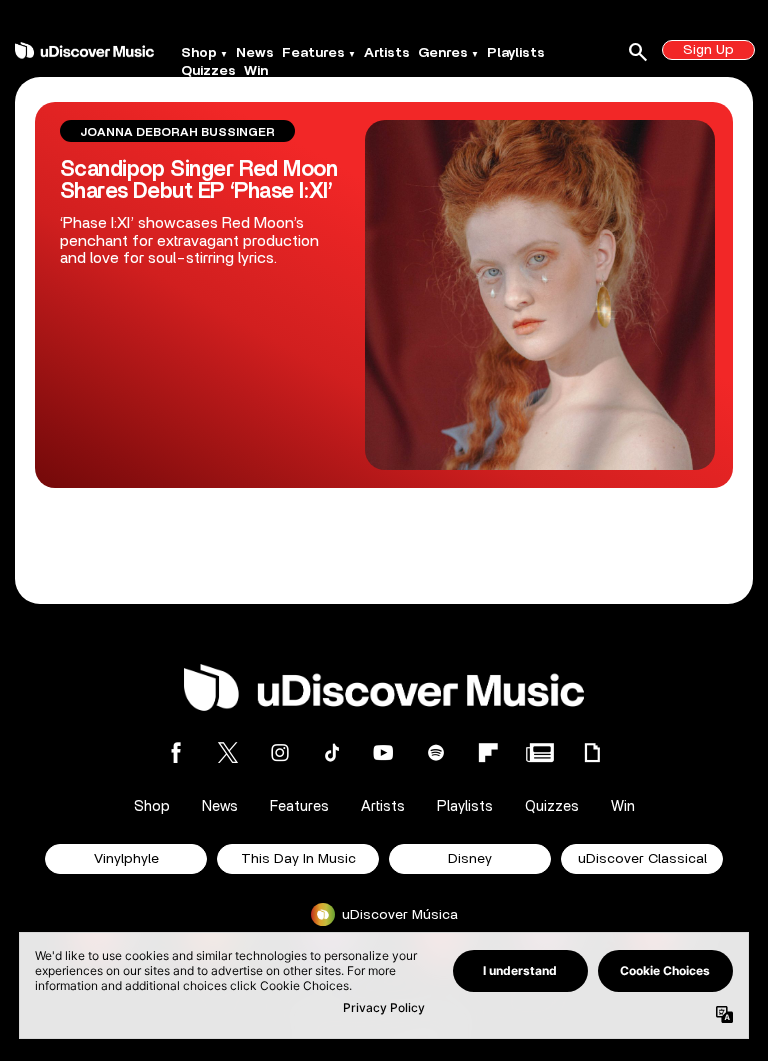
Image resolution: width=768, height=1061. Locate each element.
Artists (387, 53)
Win (256, 71)
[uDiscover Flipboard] (488, 752)
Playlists (516, 53)
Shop (199, 53)
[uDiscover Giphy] (592, 752)
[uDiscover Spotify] (436, 752)
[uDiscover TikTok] (332, 752)
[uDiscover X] (228, 752)
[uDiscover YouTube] (384, 752)
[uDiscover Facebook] (176, 752)
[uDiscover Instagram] (280, 752)
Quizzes (208, 71)
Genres (443, 53)
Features (313, 53)
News (255, 53)
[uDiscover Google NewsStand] (540, 752)
